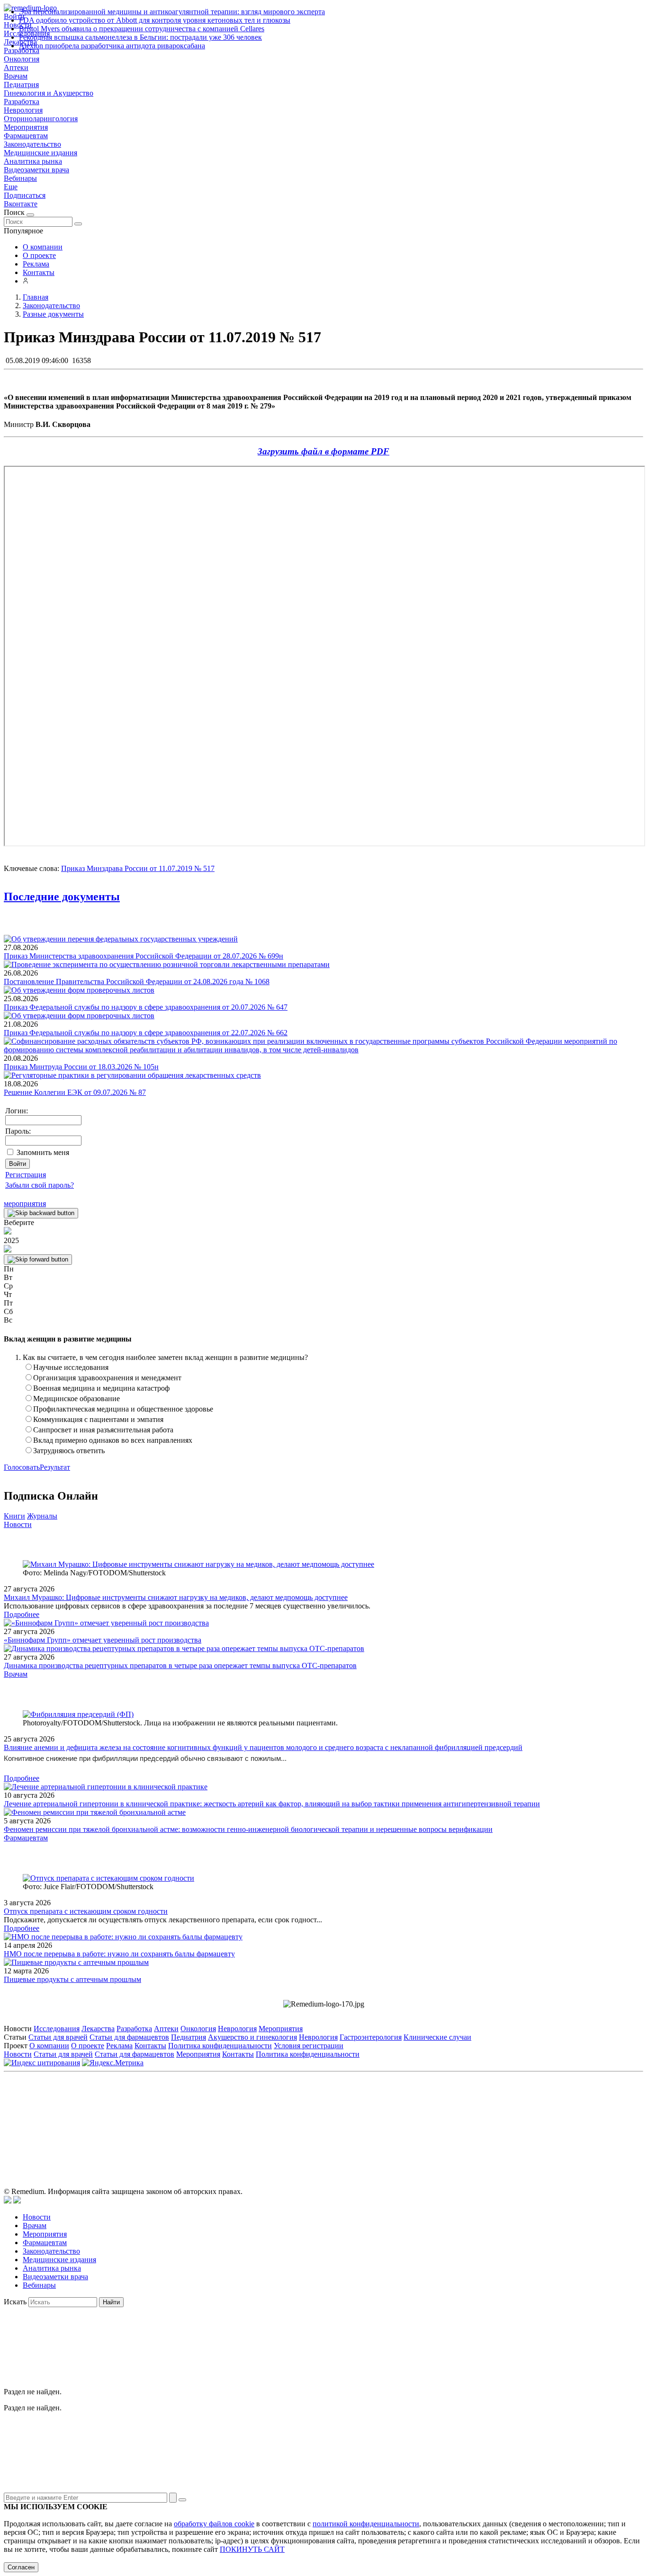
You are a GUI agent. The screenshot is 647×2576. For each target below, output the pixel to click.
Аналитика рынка (33, 161)
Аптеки (16, 67)
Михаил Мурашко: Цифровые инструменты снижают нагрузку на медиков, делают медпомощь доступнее (176, 1597)
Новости (18, 1524)
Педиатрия (21, 84)
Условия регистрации (309, 2046)
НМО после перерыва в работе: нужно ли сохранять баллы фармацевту (119, 1954)
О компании (43, 247)
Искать (15, 2302)
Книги (14, 1516)
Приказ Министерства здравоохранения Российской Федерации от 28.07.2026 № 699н (144, 956)
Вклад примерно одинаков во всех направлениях (113, 1440)
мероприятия (25, 1204)
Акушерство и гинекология (252, 2037)
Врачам (16, 76)
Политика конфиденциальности (220, 2046)
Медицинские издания (40, 153)
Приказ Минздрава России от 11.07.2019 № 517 (138, 868)
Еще (11, 187)
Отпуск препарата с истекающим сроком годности (86, 1911)
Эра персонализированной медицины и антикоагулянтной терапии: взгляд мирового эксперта (172, 12)
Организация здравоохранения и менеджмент (107, 1378)
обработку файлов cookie (214, 2524)
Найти (111, 2302)
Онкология (22, 59)
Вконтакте (21, 204)
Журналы (42, 1516)
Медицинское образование (76, 1399)
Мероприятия (26, 127)
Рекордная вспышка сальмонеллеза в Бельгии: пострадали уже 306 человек (140, 37)
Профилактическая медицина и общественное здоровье (123, 1409)
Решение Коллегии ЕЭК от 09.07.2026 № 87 (75, 1092)
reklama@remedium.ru (428, 2119)
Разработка (22, 102)
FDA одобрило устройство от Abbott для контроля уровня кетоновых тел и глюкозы (155, 20)
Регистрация (26, 1175)
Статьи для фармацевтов (129, 2037)
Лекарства (98, 2029)
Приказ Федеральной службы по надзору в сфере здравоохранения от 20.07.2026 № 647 (146, 1007)
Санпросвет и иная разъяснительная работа (103, 1430)
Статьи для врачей (58, 2037)
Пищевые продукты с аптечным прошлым (72, 1979)
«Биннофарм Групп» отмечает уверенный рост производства (103, 1640)
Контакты (39, 272)
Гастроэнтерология (371, 2037)
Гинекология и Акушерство (49, 93)
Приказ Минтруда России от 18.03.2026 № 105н (81, 1067)
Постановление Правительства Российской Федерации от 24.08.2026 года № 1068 (137, 982)
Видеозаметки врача (36, 170)
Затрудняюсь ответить (69, 1451)
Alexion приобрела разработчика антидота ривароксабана (112, 46)
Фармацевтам (26, 136)
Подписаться (25, 195)
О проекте (39, 255)
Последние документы (62, 897)
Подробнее (22, 1614)
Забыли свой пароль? (40, 1185)
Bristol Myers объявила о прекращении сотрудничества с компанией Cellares (142, 29)
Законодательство (32, 144)
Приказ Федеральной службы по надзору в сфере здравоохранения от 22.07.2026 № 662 (146, 1033)
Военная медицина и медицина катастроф (101, 1388)
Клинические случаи (437, 2037)
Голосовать (22, 1467)
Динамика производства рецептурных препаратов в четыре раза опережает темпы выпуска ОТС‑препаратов (180, 1666)
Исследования (57, 2029)
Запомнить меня (43, 1152)
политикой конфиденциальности (366, 2524)
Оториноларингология (41, 119)
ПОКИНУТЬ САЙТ (252, 2549)
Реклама (36, 264)
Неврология (23, 110)
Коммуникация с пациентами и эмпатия (98, 1419)
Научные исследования (71, 1367)
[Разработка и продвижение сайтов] (8, 2201)
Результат (55, 1467)
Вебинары (20, 178)
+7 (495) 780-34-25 (304, 2119)
